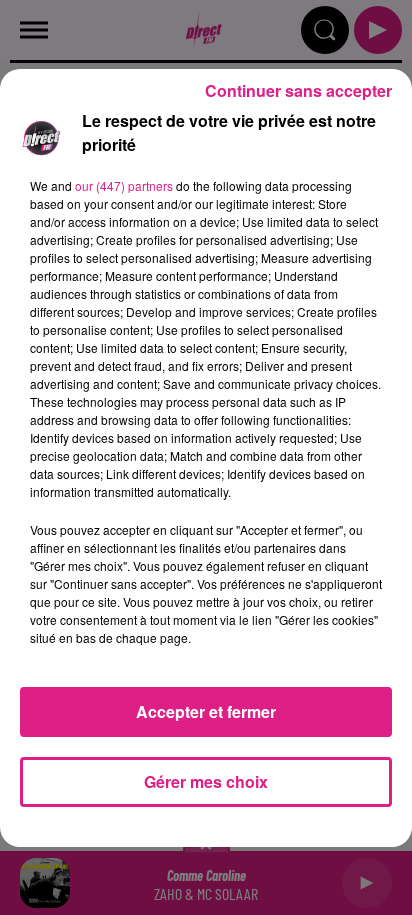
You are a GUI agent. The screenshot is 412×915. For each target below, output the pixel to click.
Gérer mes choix (206, 781)
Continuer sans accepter (298, 90)
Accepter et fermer (206, 711)
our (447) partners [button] (124, 185)
